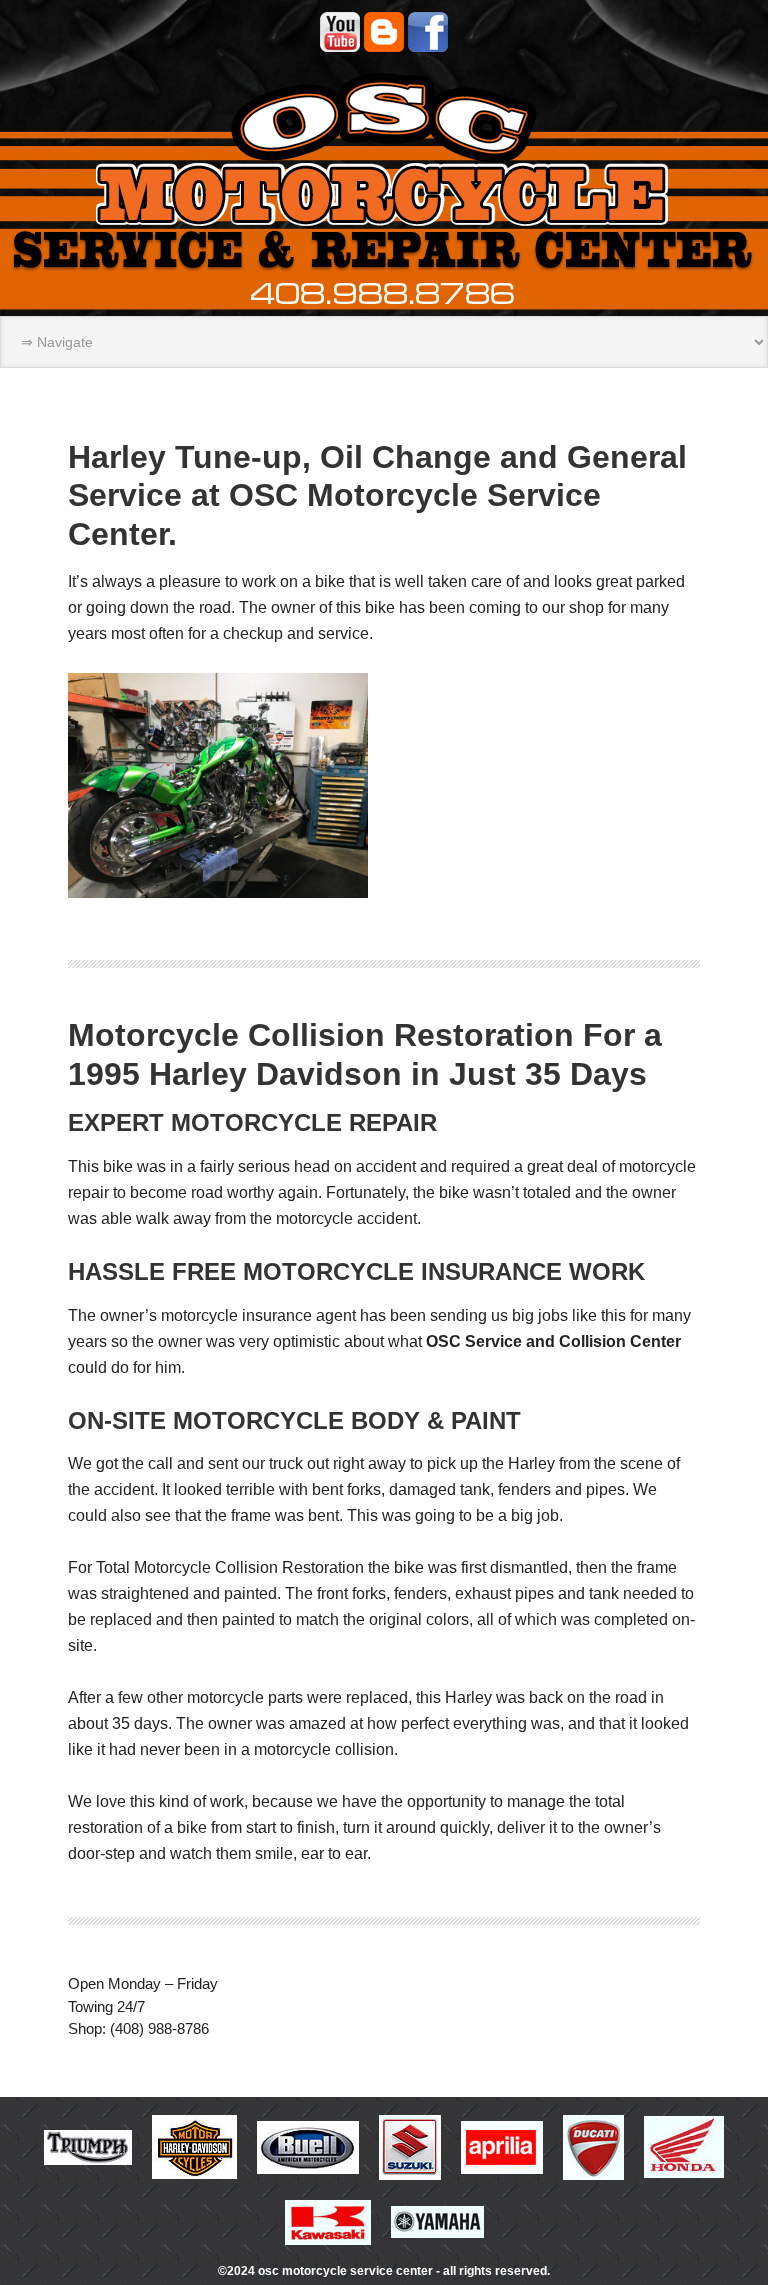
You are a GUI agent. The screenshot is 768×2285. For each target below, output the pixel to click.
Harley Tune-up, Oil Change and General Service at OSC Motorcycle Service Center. (377, 495)
